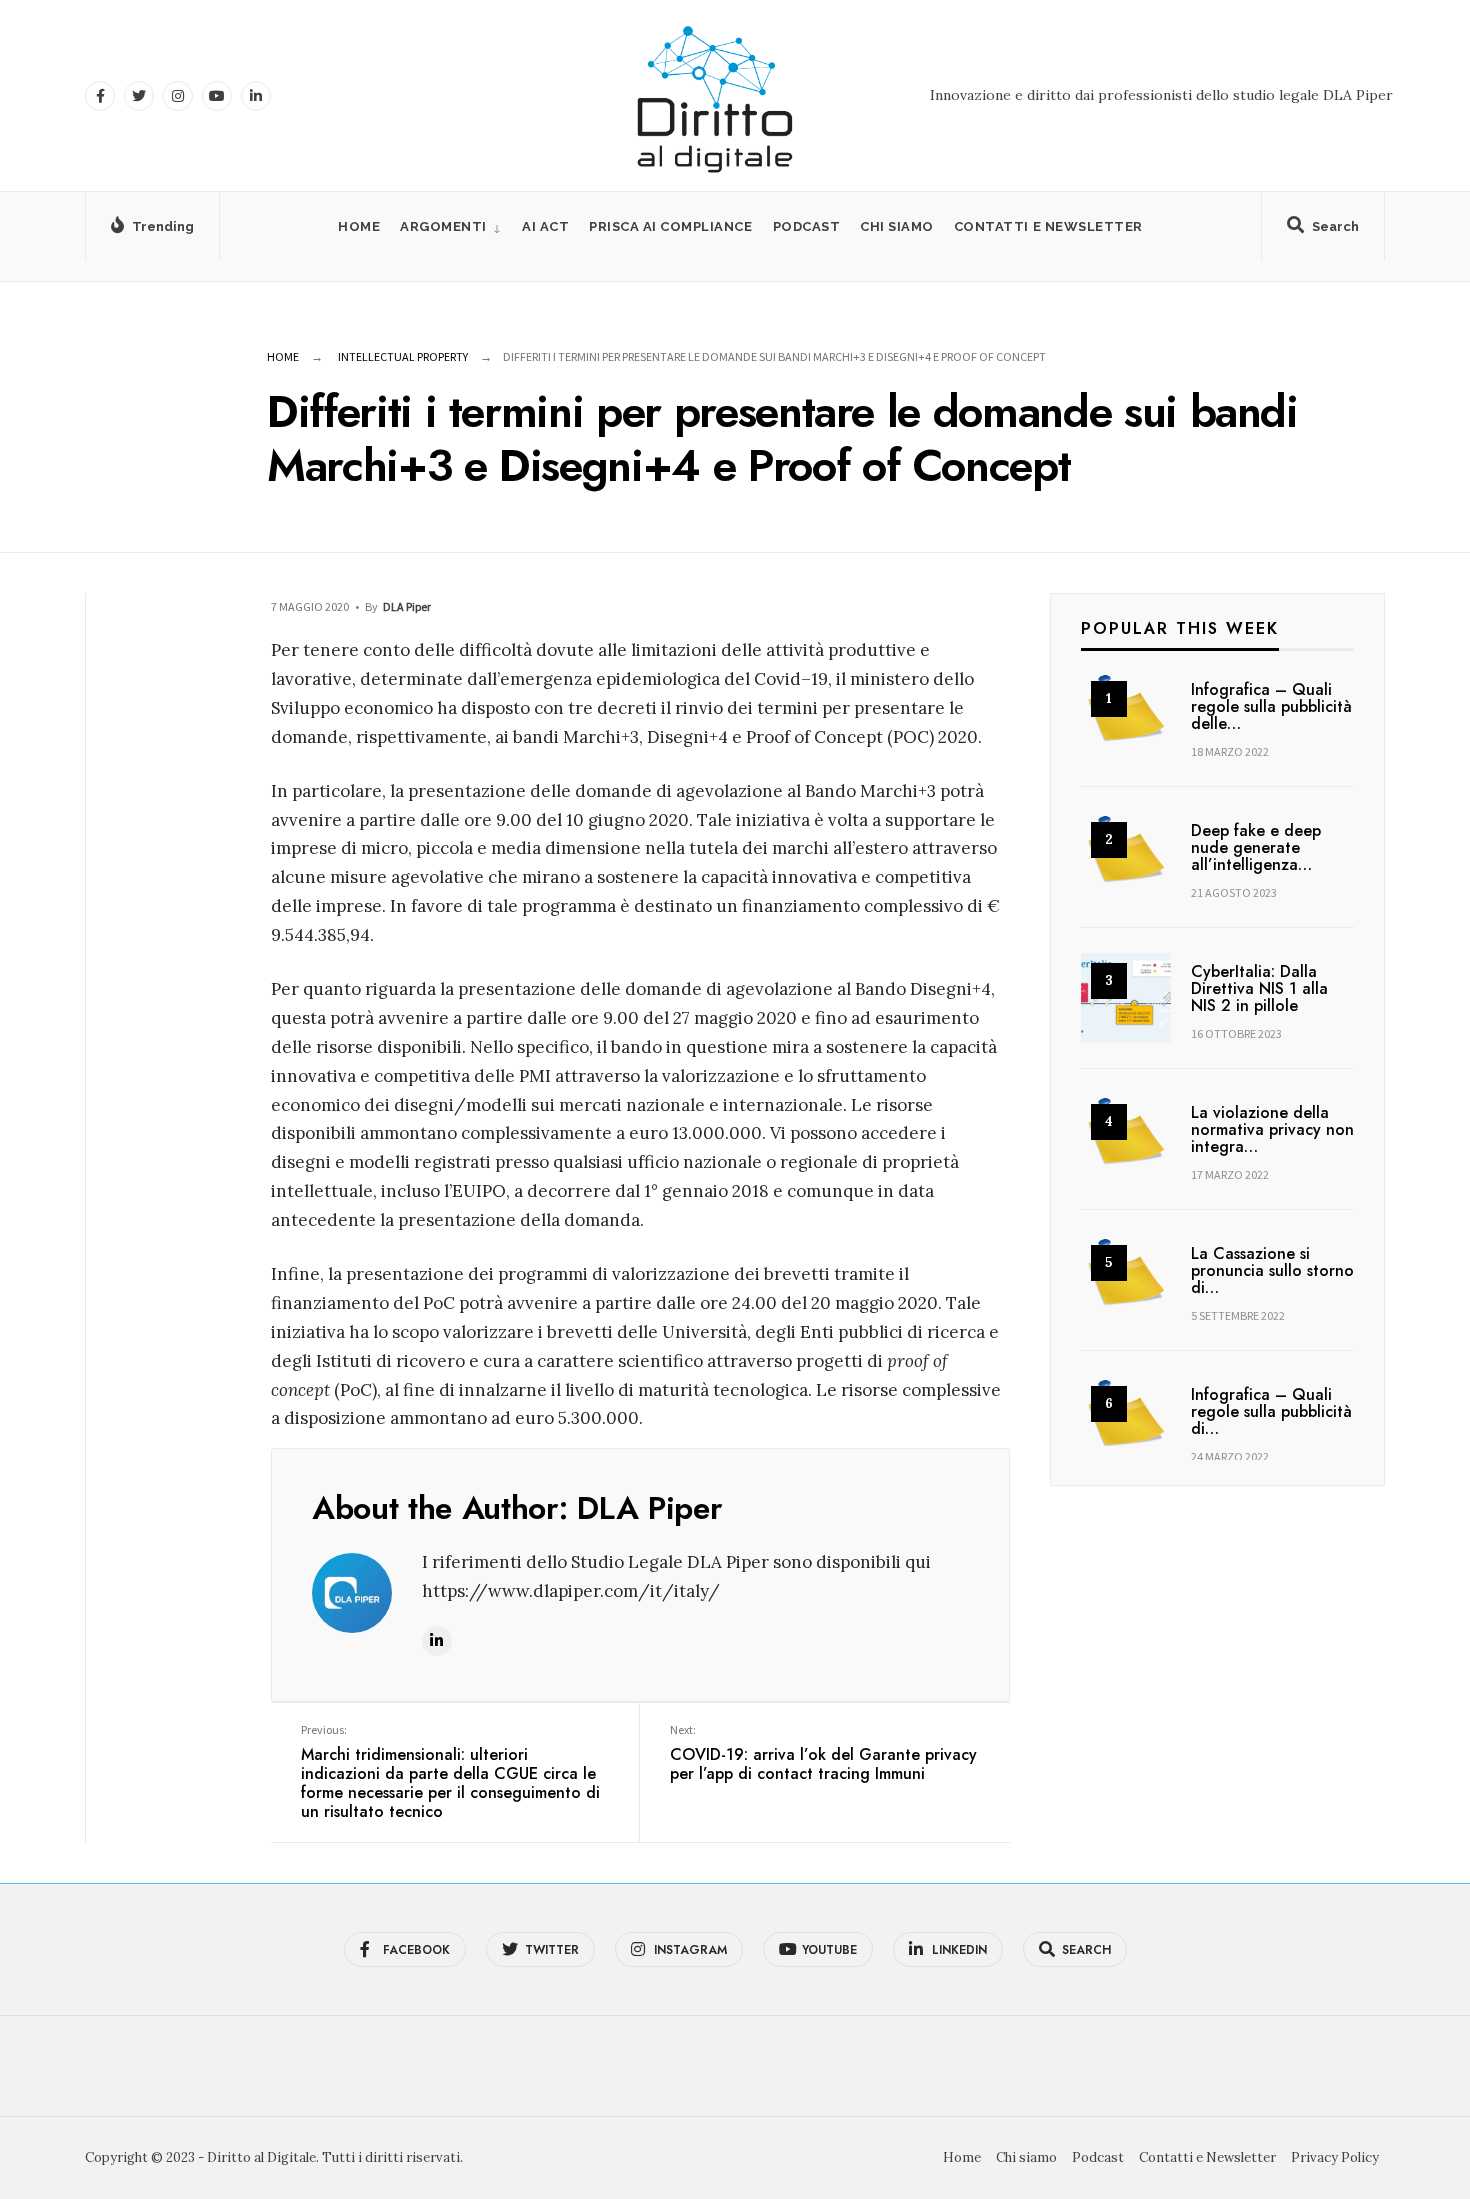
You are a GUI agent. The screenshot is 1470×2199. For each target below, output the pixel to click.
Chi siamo (897, 226)
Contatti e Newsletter (1048, 226)
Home (359, 226)
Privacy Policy (1335, 2157)
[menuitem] (451, 226)
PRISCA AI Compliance (670, 226)
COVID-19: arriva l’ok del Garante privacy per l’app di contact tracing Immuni (823, 1754)
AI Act (545, 226)
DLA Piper (407, 606)
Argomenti (443, 226)
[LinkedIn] (256, 96)
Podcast (807, 226)
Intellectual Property (403, 356)
